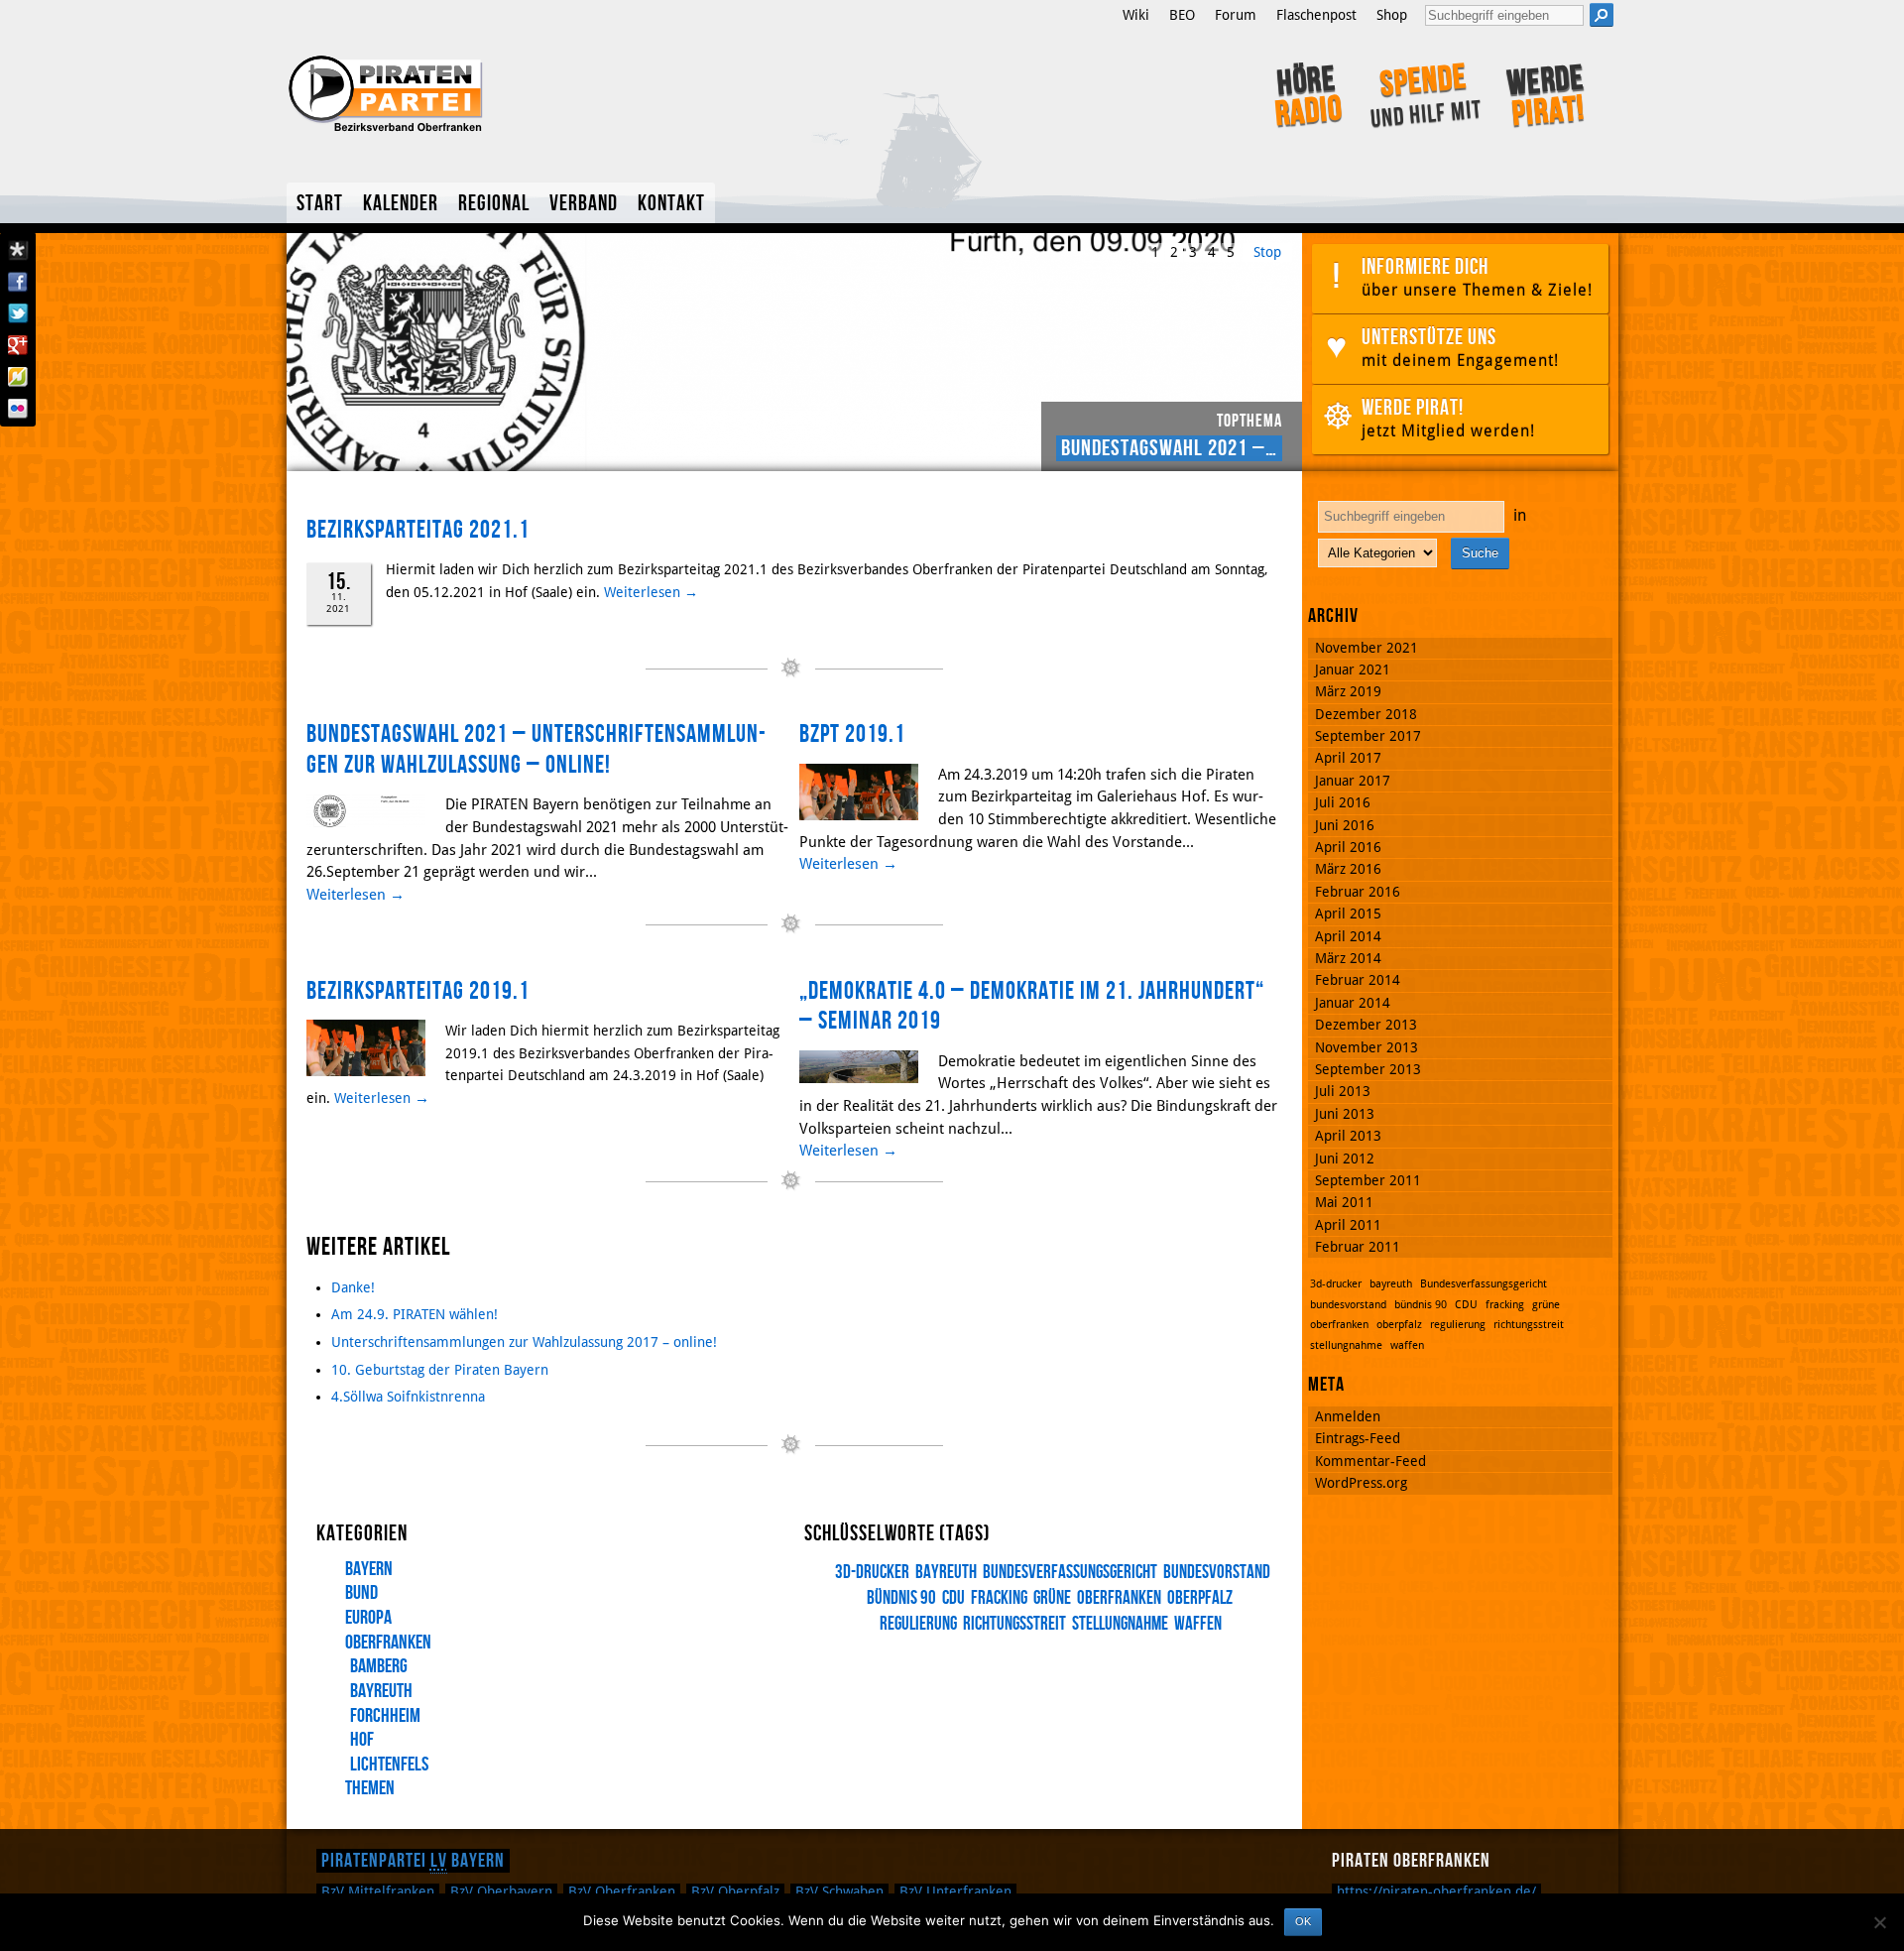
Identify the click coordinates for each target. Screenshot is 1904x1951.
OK (1303, 1921)
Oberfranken (388, 1643)
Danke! (353, 1287)
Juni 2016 (1345, 825)
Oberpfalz (735, 1891)
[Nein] (1879, 1922)
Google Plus (18, 345)
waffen (1198, 1624)
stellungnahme (1120, 1624)
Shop (1392, 15)
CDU (953, 1598)
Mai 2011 (1344, 1202)
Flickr (18, 409)
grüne (1052, 1598)
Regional (494, 204)
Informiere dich (1477, 277)
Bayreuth (381, 1691)
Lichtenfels (389, 1765)
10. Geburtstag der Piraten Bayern (440, 1370)
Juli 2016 (1343, 802)
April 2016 (1348, 847)
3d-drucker (872, 1573)
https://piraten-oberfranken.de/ (1436, 1891)
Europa (368, 1618)
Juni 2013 (1345, 1114)
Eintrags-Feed (1358, 1438)
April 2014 (1348, 936)
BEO (1182, 15)
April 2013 (1348, 1136)
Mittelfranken (378, 1891)
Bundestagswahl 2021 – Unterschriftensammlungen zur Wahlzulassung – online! (536, 750)
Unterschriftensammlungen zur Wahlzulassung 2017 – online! (524, 1342)
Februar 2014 (1358, 980)
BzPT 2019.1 (852, 734)
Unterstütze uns (1460, 347)
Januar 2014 (1353, 1003)
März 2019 (1348, 691)
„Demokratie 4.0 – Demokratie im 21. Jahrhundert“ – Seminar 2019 (1032, 1007)
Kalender (401, 204)
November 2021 (1367, 648)
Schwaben (839, 1891)
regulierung (1458, 1325)
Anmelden (1348, 1416)
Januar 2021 (1353, 670)
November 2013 (1367, 1047)
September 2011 (1368, 1180)
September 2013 (1368, 1069)
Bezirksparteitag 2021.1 (418, 530)
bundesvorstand (1217, 1573)
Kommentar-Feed (1370, 1461)
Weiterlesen (651, 592)
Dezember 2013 (1366, 1025)
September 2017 (1368, 736)
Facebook (18, 282)
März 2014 (1348, 958)
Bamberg (379, 1666)
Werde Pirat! (1448, 418)
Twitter (18, 313)
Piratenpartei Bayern (413, 1861)
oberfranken (1119, 1598)
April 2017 (1348, 758)
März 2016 (1348, 869)
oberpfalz (1200, 1598)
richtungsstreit (1014, 1624)
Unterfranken (955, 1891)
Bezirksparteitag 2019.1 (418, 991)
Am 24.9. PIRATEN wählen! (415, 1314)
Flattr (18, 377)
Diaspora (18, 250)
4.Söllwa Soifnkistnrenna (408, 1397)
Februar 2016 (1358, 892)
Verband (584, 204)
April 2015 (1348, 914)
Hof (362, 1740)
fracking (999, 1598)
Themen (370, 1788)
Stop (1267, 252)
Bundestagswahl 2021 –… (1169, 448)
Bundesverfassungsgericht (1070, 1573)
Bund (361, 1593)
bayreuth (946, 1573)
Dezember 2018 (1366, 714)
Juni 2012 (1345, 1158)
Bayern (369, 1569)
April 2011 (1348, 1225)
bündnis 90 (901, 1598)
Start (320, 204)
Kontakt (671, 204)
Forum (1236, 15)
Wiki (1136, 15)
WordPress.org (1361, 1483)
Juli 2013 (1343, 1091)
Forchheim (385, 1716)
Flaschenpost (1316, 15)
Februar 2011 (1358, 1247)
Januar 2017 (1353, 781)
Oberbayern (501, 1891)
